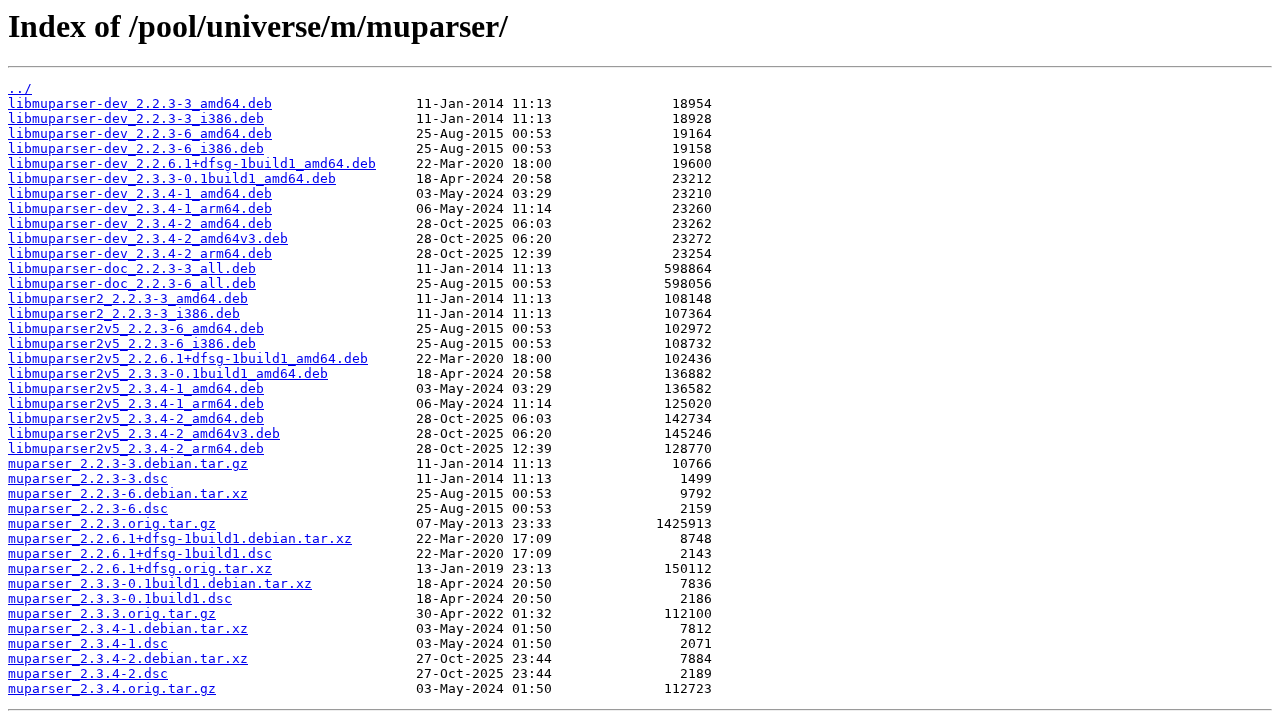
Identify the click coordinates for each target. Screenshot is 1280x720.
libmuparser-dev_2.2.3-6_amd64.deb (140, 133)
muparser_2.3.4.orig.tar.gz (112, 688)
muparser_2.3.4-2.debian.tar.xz (128, 658)
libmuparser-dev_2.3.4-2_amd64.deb (140, 223)
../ (20, 88)
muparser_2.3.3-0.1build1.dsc (120, 598)
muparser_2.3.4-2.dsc (88, 673)
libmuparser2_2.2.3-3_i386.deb (124, 313)
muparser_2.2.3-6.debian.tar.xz (128, 493)
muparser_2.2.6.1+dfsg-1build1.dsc (140, 553)
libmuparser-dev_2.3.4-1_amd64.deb (140, 193)
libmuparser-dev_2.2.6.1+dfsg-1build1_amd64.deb (192, 163)
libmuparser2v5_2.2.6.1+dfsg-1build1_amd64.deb (188, 358)
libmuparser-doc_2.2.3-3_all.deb (132, 268)
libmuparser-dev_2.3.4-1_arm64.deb (140, 208)
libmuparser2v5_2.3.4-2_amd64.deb (136, 418)
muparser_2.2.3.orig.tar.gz (112, 523)
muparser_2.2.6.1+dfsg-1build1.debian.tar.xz (180, 538)
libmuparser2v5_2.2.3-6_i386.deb (132, 343)
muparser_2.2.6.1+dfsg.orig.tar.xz (140, 568)
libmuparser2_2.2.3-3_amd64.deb (128, 298)
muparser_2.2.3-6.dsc (88, 508)
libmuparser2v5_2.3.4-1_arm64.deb (136, 403)
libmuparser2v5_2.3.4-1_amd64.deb (136, 388)
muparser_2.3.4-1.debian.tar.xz (128, 628)
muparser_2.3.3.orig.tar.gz (112, 613)
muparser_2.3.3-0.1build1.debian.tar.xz (160, 583)
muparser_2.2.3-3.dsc (88, 478)
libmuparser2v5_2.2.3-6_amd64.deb (136, 328)
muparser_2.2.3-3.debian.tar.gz (128, 463)
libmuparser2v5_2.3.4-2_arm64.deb (136, 448)
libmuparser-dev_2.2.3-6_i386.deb (136, 148)
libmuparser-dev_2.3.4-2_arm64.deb (140, 253)
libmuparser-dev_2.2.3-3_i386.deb (136, 118)
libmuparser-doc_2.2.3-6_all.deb (132, 283)
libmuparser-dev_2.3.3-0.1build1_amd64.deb (172, 178)
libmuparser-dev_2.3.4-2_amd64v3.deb (148, 238)
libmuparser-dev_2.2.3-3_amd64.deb (140, 103)
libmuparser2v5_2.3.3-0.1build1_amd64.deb (168, 373)
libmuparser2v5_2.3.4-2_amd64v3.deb (144, 433)
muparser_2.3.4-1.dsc (88, 643)
